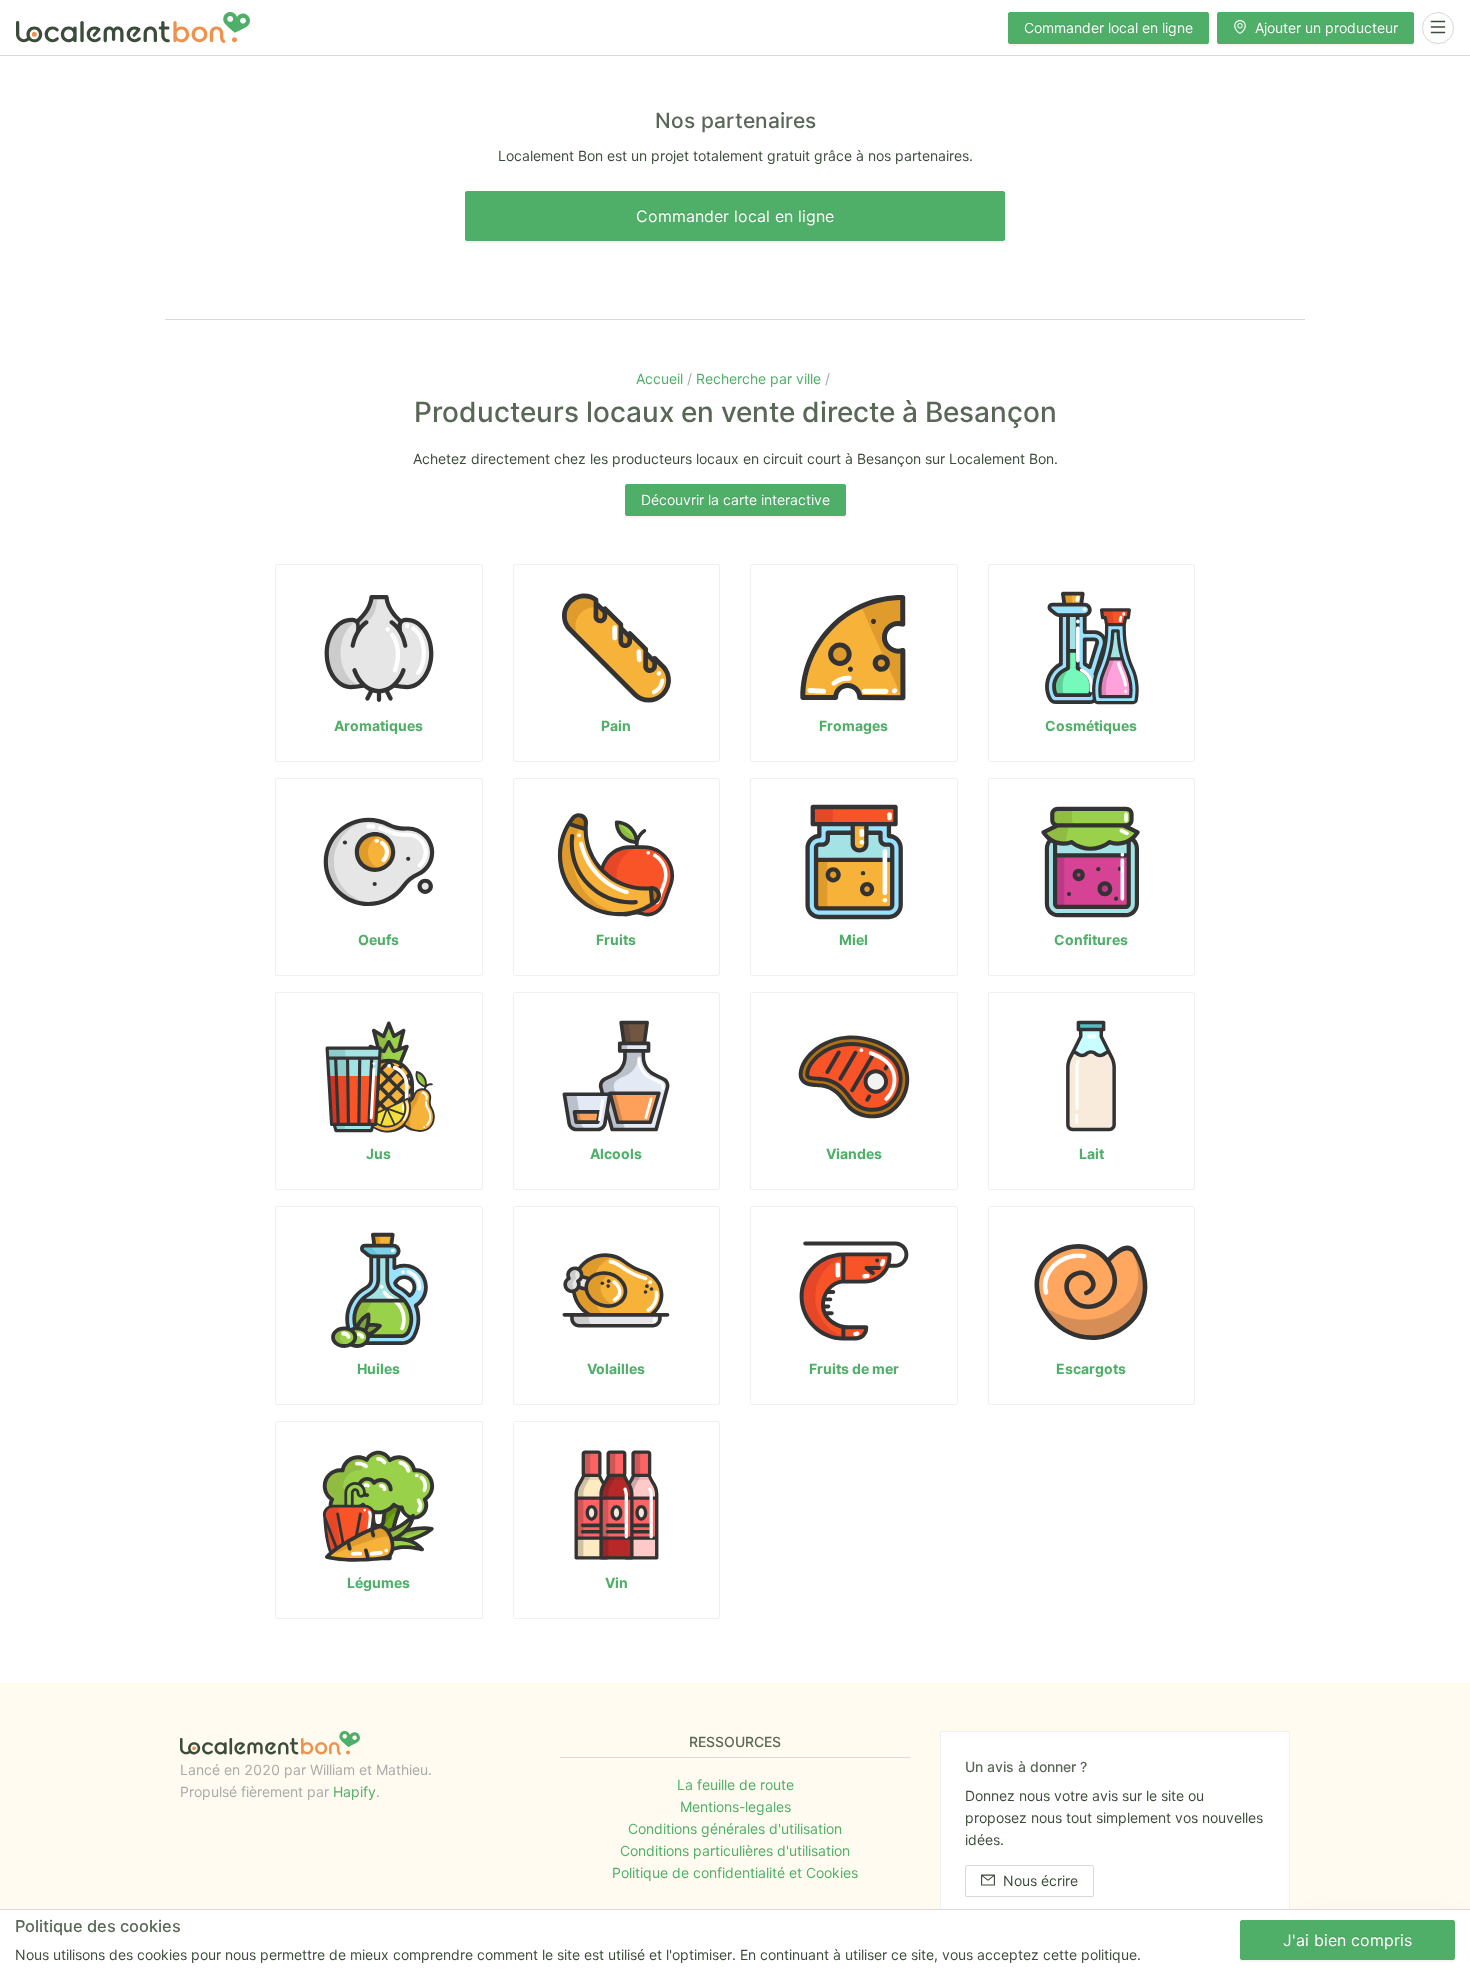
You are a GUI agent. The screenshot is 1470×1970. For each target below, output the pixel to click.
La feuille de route (735, 1784)
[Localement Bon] (133, 27)
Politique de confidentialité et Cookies (735, 1872)
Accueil (661, 378)
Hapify (354, 1791)
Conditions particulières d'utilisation (735, 1850)
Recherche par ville (760, 378)
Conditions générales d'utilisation (735, 1828)
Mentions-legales (735, 1806)
